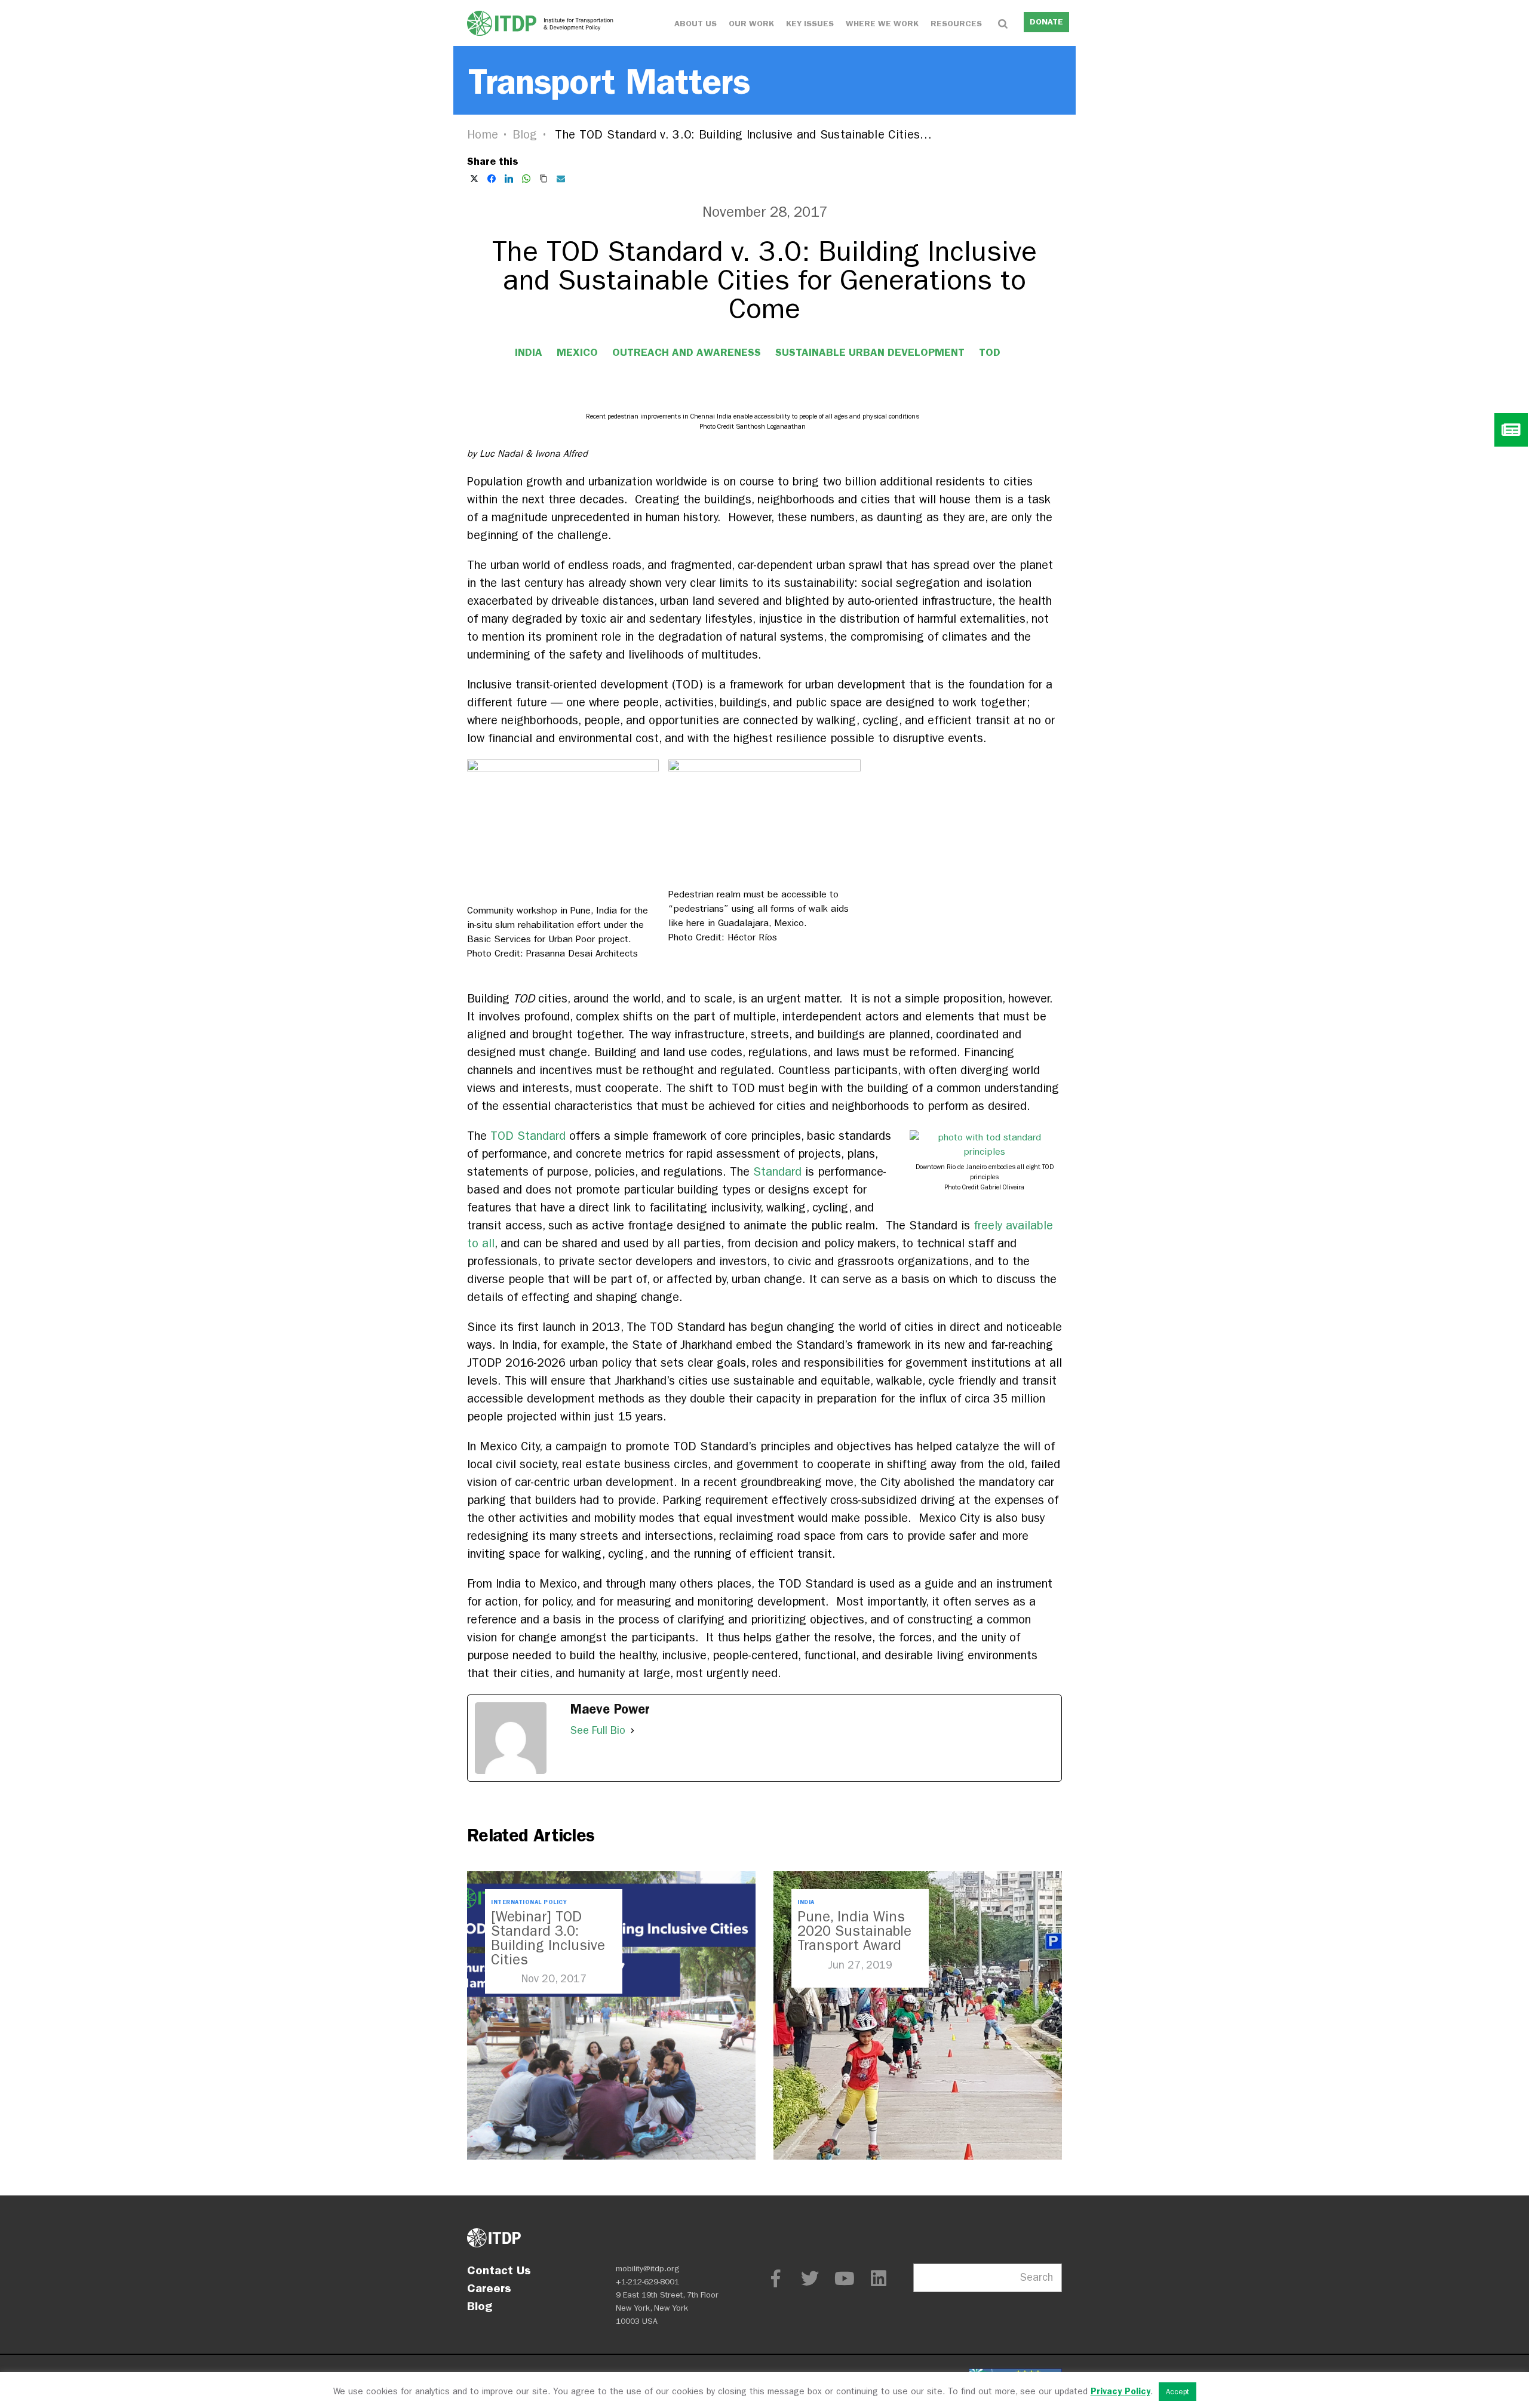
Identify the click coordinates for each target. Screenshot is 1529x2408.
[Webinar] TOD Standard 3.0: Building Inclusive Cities (548, 1938)
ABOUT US (696, 24)
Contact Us (499, 2270)
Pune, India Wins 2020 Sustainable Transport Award (854, 1931)
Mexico (577, 352)
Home (483, 135)
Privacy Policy (1120, 2391)
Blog (525, 135)
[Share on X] (474, 179)
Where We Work (882, 24)
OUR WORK (751, 24)
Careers (489, 2288)
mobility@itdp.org (648, 2269)
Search (1037, 2278)
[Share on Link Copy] (544, 179)
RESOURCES (956, 24)
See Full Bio (598, 1731)
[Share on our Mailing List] (561, 179)
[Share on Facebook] (492, 179)
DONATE (1046, 22)
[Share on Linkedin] (509, 179)
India (529, 352)
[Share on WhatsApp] (526, 179)
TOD (990, 352)
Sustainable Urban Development (870, 352)
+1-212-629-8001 (647, 2282)
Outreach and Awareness (687, 352)
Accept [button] (1178, 2392)
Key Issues (810, 24)
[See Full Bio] (633, 1731)
